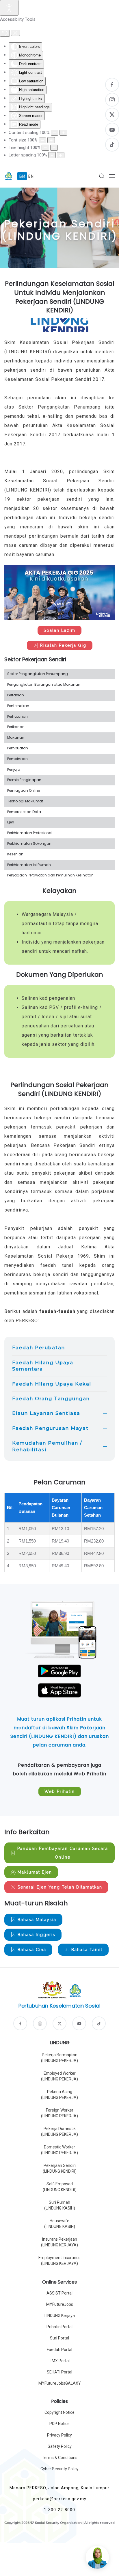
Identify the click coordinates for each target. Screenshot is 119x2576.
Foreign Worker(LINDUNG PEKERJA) (59, 2113)
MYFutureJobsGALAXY (60, 2383)
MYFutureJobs (60, 2304)
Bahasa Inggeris (37, 1935)
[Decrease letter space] (52, 155)
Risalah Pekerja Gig (63, 645)
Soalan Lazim (59, 630)
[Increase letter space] (61, 155)
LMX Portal (60, 2361)
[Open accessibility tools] (9, 8)
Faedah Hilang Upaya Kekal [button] (52, 1384)
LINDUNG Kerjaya (60, 2316)
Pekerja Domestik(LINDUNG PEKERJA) (59, 2131)
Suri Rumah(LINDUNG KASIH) (60, 2205)
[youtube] (79, 2023)
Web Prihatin (60, 1791)
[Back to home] (9, 176)
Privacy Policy (59, 2435)
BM (23, 176)
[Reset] (5, 33)
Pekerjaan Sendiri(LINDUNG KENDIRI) (60, 2168)
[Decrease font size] (42, 140)
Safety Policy (60, 2446)
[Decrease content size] (55, 133)
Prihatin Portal (59, 2327)
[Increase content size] (63, 133)
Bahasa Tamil (87, 1950)
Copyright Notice (59, 2412)
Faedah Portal (59, 2350)
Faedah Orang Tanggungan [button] (51, 1399)
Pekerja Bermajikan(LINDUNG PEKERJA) (59, 2058)
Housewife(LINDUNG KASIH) (60, 2224)
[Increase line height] (54, 148)
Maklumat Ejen (35, 1872)
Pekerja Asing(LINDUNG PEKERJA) (59, 2095)
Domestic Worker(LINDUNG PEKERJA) (59, 2150)
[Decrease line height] (45, 148)
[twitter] (59, 2023)
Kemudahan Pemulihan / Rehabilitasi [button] (47, 1446)
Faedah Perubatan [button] (39, 1348)
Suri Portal (59, 2338)
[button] (102, 176)
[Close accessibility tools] (15, 33)
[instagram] (40, 2023)
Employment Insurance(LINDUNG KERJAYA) (59, 2261)
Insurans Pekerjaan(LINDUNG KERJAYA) (59, 2242)
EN (31, 176)
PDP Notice (59, 2424)
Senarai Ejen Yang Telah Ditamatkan (60, 1887)
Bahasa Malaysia (37, 1920)
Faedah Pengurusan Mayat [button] (50, 1428)
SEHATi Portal (59, 2372)
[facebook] (20, 2023)
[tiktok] (99, 2023)
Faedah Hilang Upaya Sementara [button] (43, 1366)
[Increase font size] (51, 140)
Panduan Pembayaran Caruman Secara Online (63, 1853)
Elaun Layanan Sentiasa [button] (46, 1413)
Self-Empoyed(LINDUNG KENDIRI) (60, 2187)
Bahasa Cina (32, 1950)
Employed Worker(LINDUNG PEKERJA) (59, 2076)
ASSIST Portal (59, 2293)
